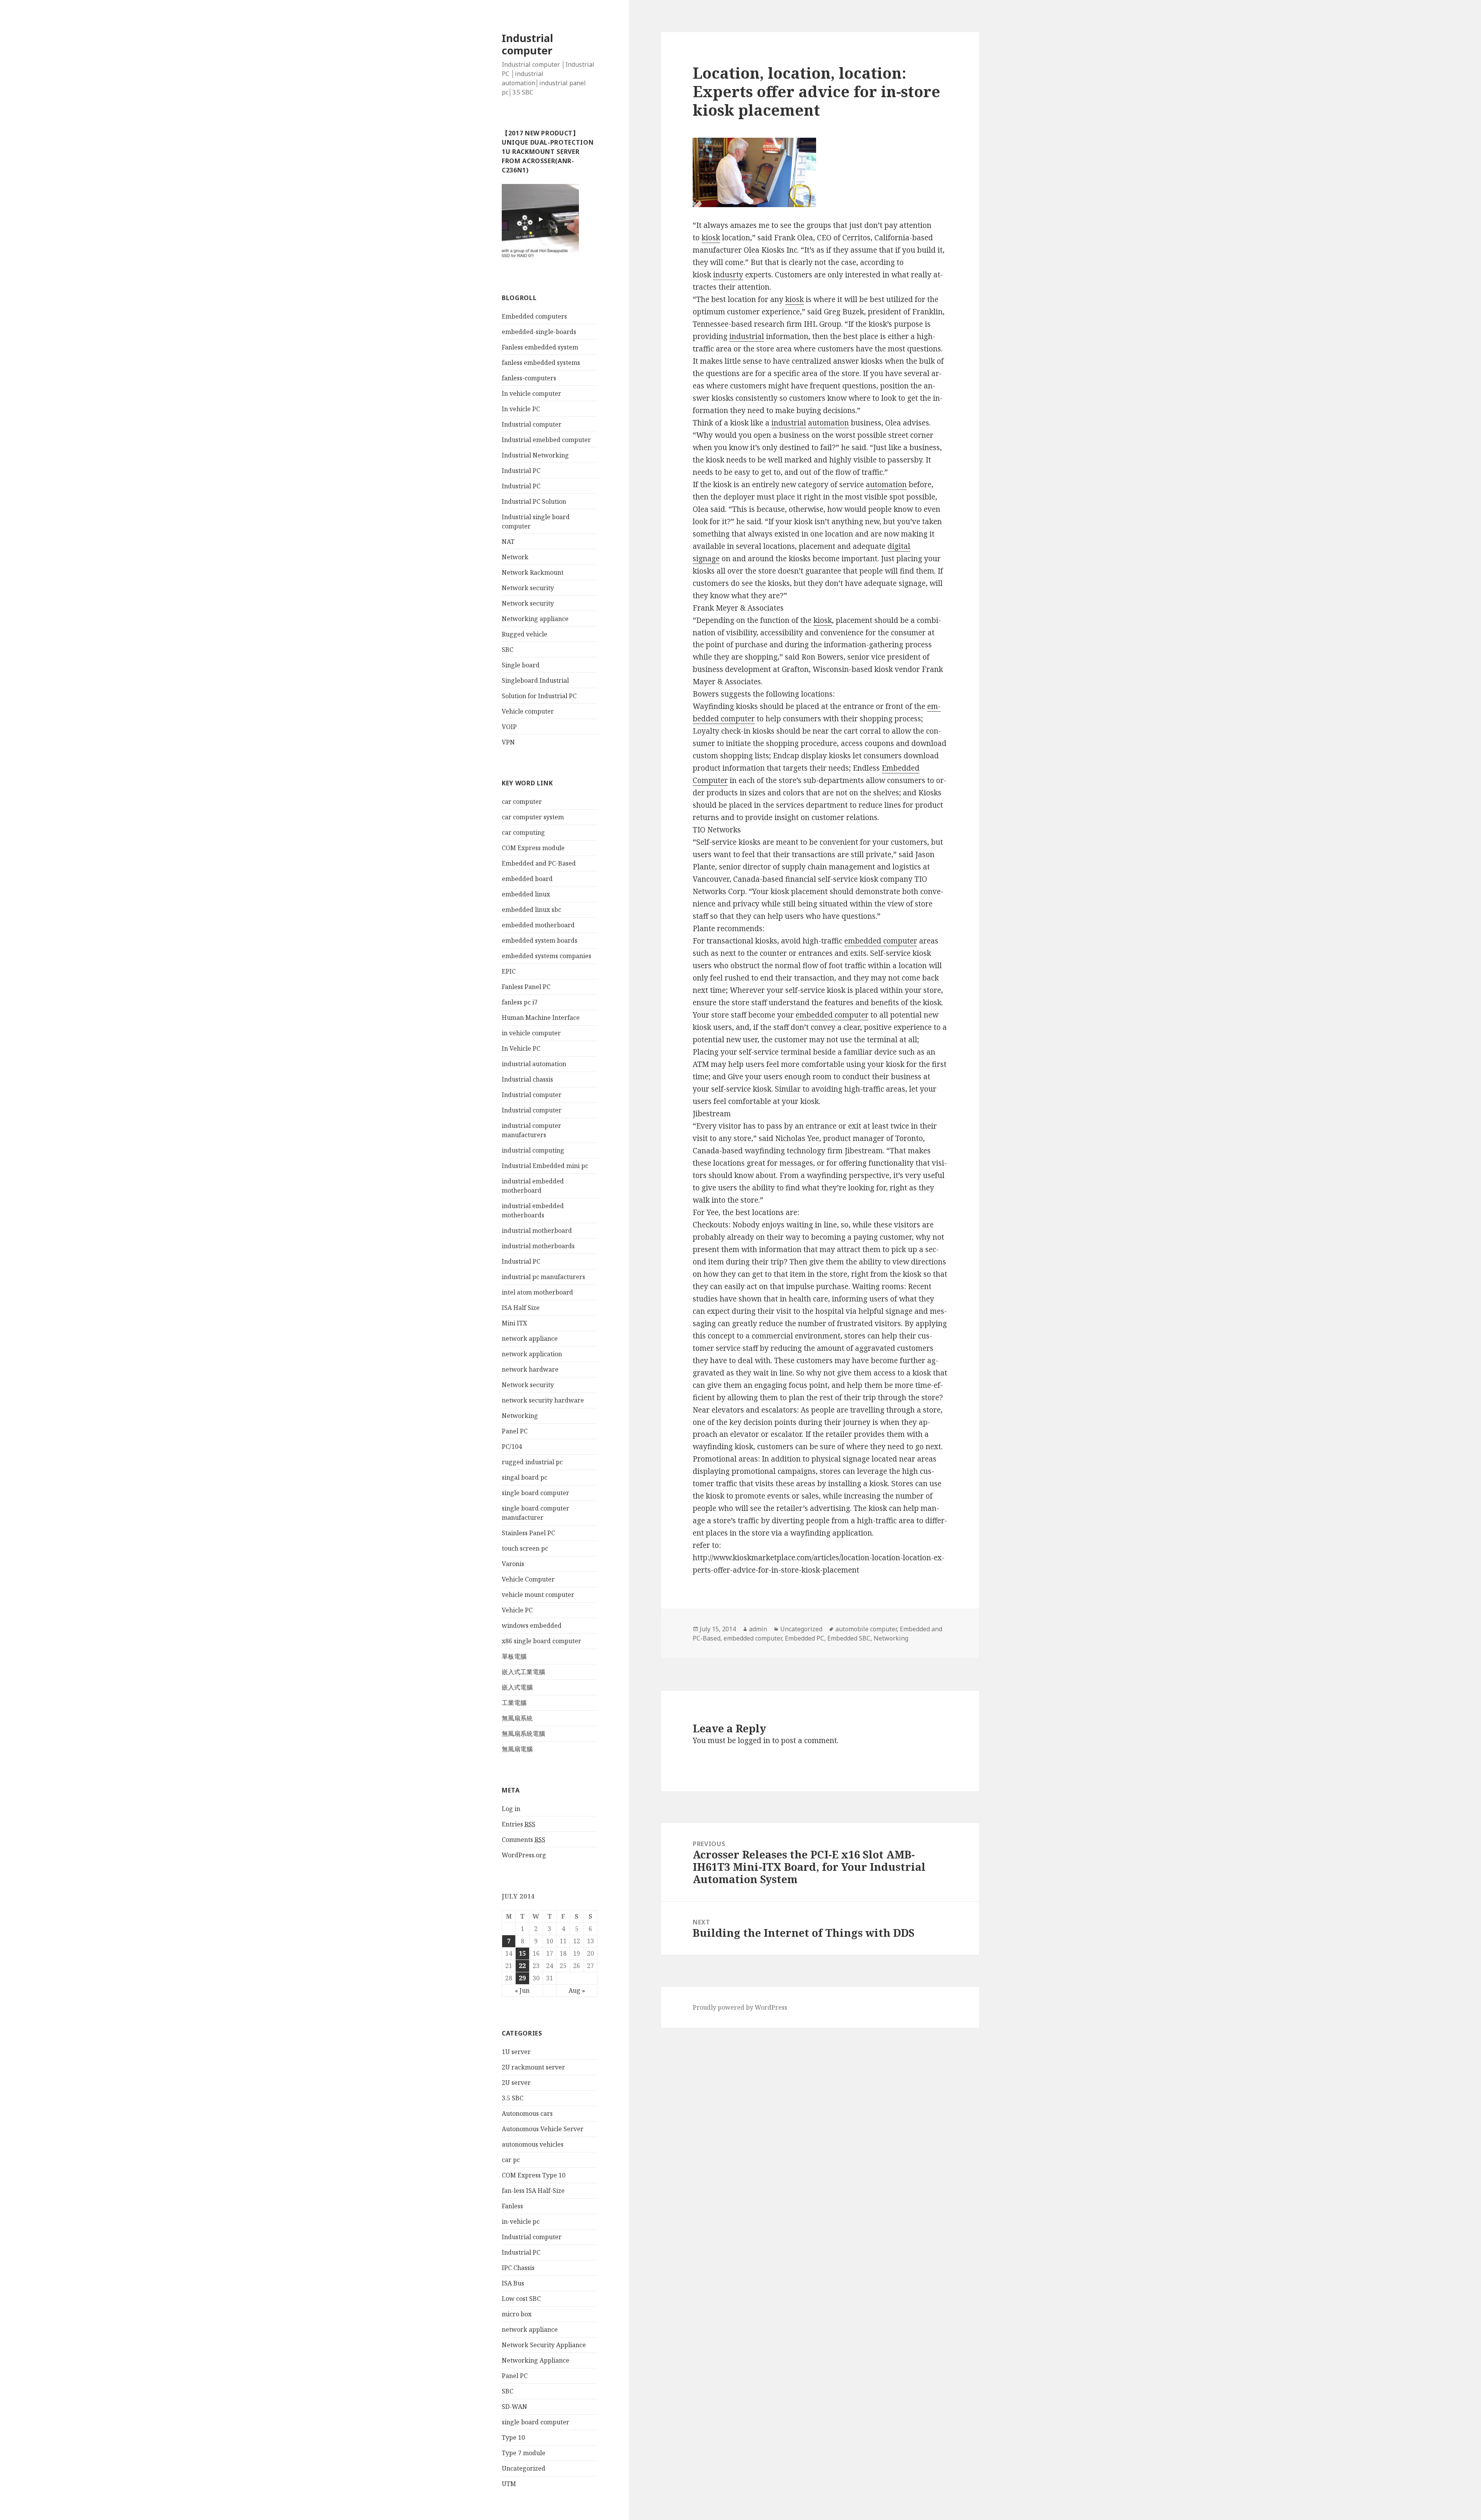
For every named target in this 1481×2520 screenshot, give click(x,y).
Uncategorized (524, 2468)
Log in (511, 1809)
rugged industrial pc (532, 1462)
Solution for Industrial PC (539, 696)
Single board (521, 665)
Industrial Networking (535, 455)
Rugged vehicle (525, 634)
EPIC (509, 971)
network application (532, 1354)
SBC (508, 650)
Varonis (513, 1564)
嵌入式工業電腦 (523, 1672)
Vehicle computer (528, 711)
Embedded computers (534, 316)
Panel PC (515, 1431)
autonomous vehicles (533, 2144)
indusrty (728, 275)
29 (522, 1978)
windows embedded (532, 1625)
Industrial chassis (527, 1079)
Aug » (577, 1990)
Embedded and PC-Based (539, 863)
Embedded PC (805, 1638)
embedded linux (526, 894)
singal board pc (525, 1477)
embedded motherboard (538, 925)
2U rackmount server (533, 2067)
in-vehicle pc (521, 2221)
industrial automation (534, 1064)
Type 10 (513, 2437)
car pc (511, 2160)
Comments (524, 1840)
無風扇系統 (517, 1718)
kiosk (711, 238)
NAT (508, 542)
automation (828, 423)
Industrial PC (521, 471)
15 (522, 1953)
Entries (519, 1824)
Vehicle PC (517, 1610)
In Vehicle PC (521, 1048)
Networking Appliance (536, 2360)
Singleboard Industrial (535, 680)
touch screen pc (525, 1548)
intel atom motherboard (537, 1292)
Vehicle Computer (528, 1579)
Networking (520, 1416)
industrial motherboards (538, 1246)
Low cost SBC (521, 2299)
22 (522, 1966)
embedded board (527, 879)
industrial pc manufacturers (543, 1277)
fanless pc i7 (520, 1002)
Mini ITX (514, 1323)
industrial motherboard (537, 1230)
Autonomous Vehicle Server (543, 2129)
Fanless (512, 2206)
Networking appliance (535, 619)
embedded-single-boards (539, 332)
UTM (509, 2484)
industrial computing (533, 1150)
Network (515, 557)
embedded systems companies (547, 956)
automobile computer (866, 1629)
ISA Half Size (521, 1308)
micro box (517, 2314)
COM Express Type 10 (534, 2175)
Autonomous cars (527, 2113)
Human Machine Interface (541, 1018)
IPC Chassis (518, 2268)
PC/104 (512, 1447)
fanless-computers (529, 378)
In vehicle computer (531, 393)
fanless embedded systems (541, 363)
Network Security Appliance (544, 2345)
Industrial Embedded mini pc (545, 1166)
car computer (522, 802)
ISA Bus (513, 2283)
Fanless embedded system (540, 347)
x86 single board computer (541, 1641)
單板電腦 (514, 1656)
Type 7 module (524, 2453)
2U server (516, 2083)
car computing (523, 832)
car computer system (533, 817)
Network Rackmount (533, 572)
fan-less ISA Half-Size (533, 2191)
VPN (508, 742)
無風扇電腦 (517, 1749)
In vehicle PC (521, 409)
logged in (754, 1740)
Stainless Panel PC (528, 1533)
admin (758, 1629)
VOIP (509, 727)
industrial (747, 336)
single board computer (536, 1493)
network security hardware (543, 1400)
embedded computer (881, 941)
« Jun (522, 1990)
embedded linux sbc (531, 910)
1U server (516, 2052)
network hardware (530, 1369)
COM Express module (533, 848)
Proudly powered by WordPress (740, 2007)
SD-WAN (514, 2407)
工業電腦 (514, 1703)
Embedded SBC (849, 1638)
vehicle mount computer (538, 1595)
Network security (528, 588)
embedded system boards (540, 940)
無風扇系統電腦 (523, 1733)
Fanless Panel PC (526, 987)
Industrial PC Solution (534, 501)
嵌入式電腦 (517, 1687)
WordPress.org (524, 1855)
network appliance (530, 1338)
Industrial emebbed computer (546, 440)
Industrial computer (527, 44)
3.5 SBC (513, 2098)
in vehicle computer (531, 1033)
